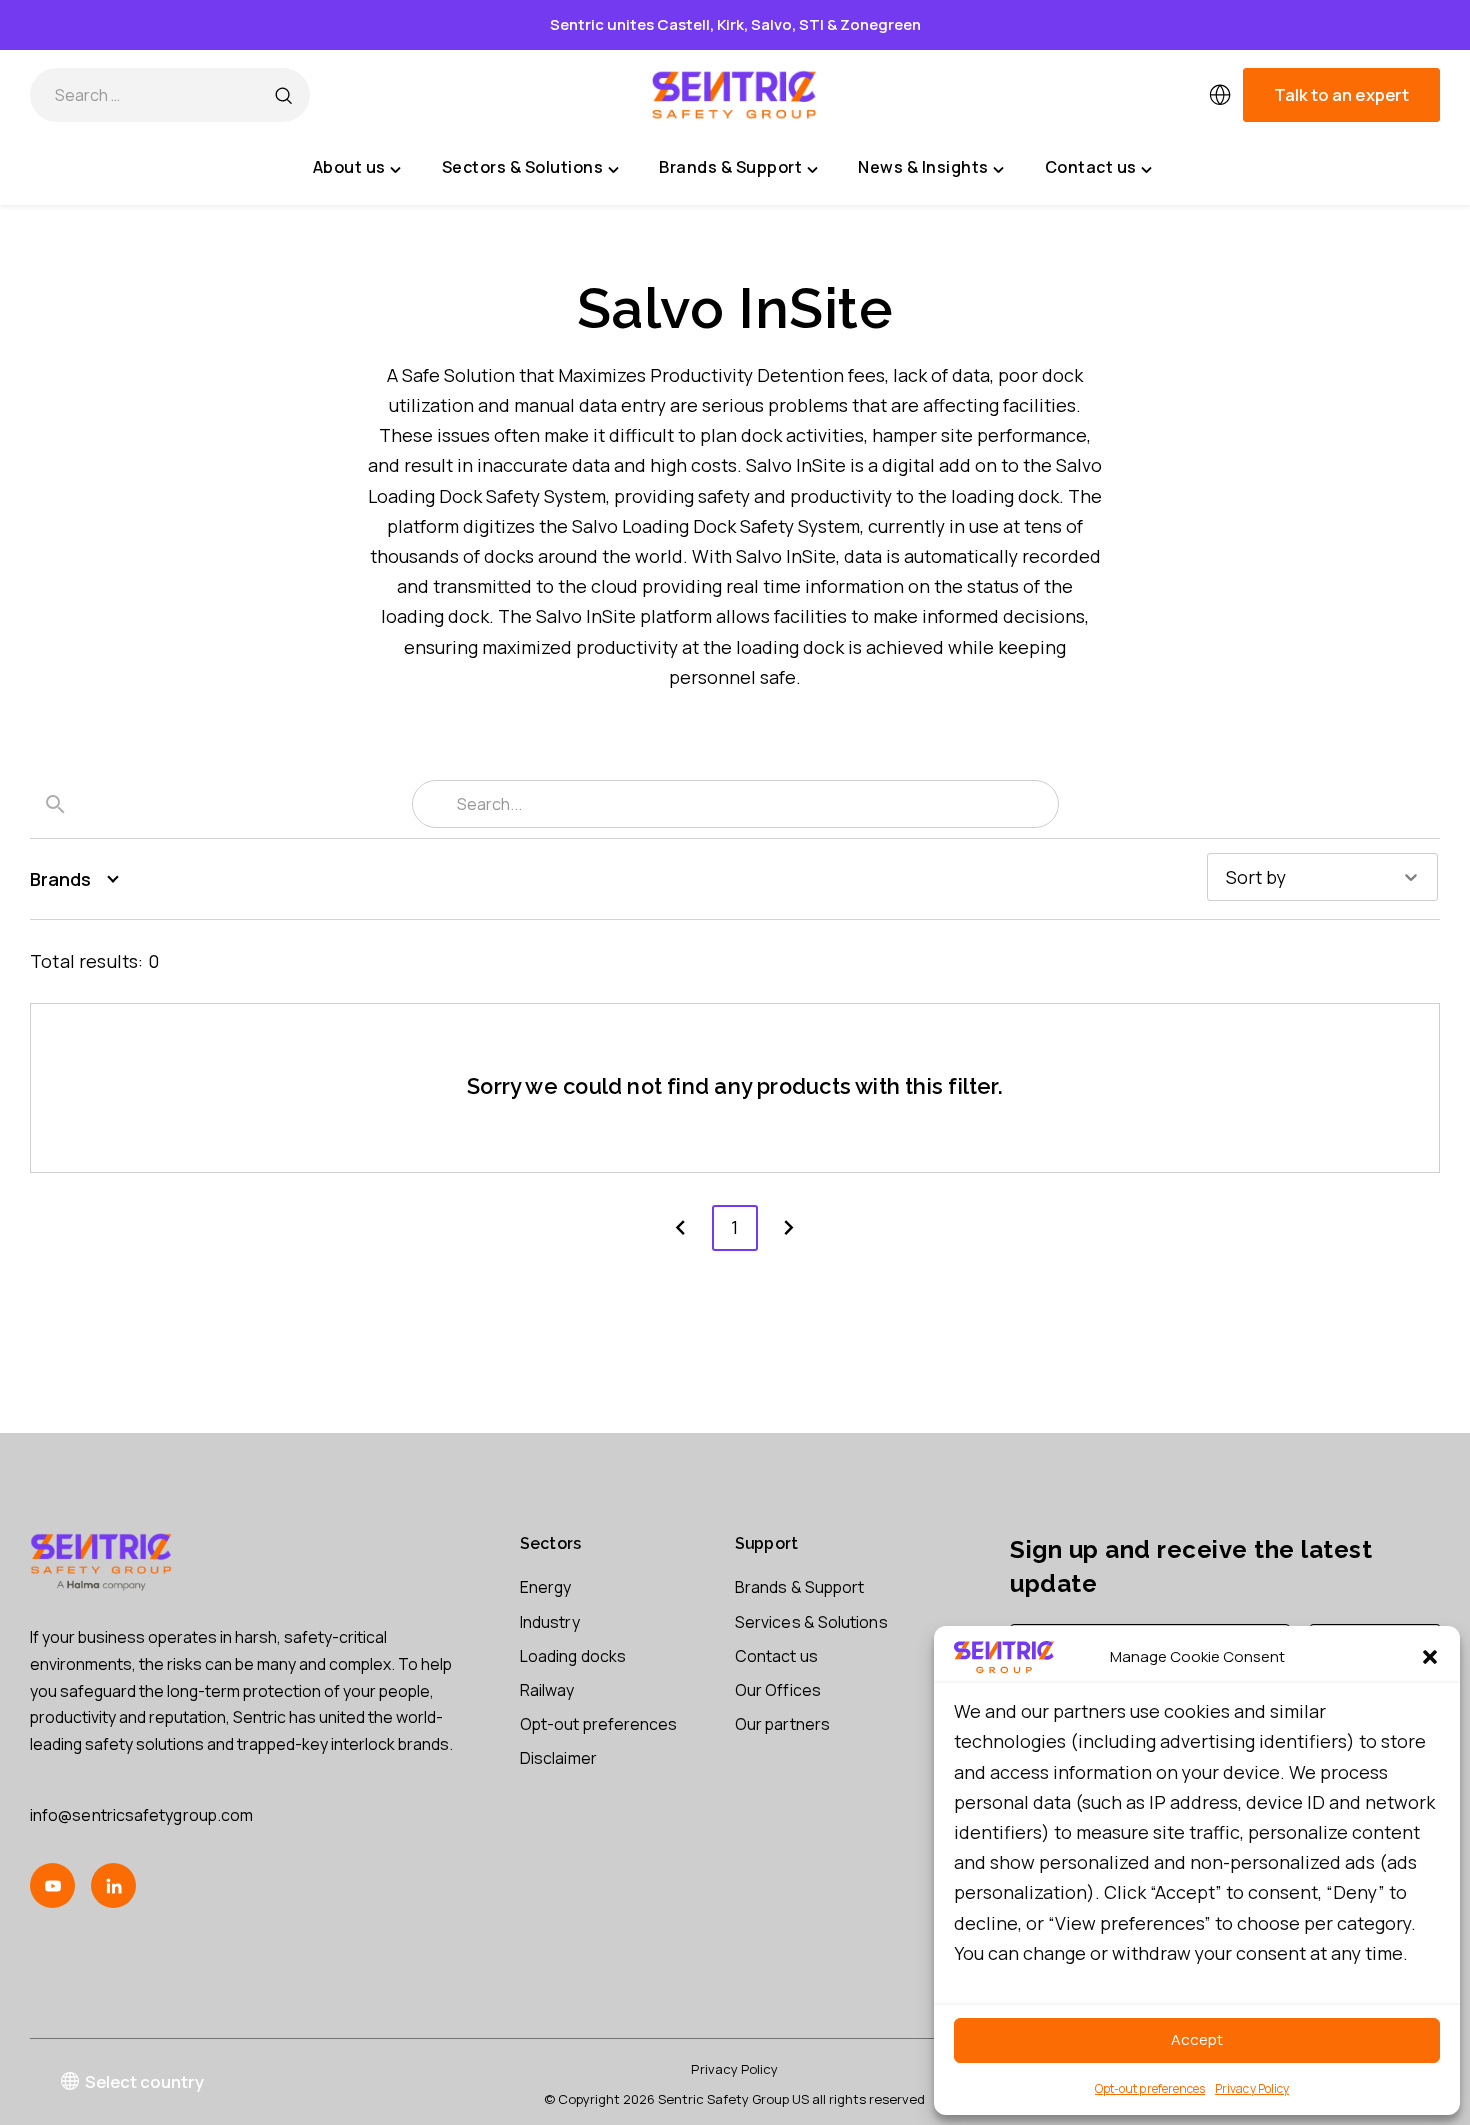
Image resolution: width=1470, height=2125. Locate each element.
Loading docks (573, 1656)
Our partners (782, 1724)
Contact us (776, 1656)
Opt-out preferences (1150, 2088)
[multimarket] (1220, 95)
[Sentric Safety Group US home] (735, 95)
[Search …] (283, 95)
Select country (144, 2081)
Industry (550, 1622)
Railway (547, 1690)
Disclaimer (558, 1758)
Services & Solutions (811, 1622)
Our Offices (778, 1690)
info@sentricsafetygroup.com (141, 1815)
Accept (1197, 2039)
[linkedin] (113, 1885)
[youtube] (52, 1885)
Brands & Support (799, 1587)
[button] (1430, 1657)
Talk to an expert (1341, 94)
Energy (545, 1587)
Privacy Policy (1252, 2088)
